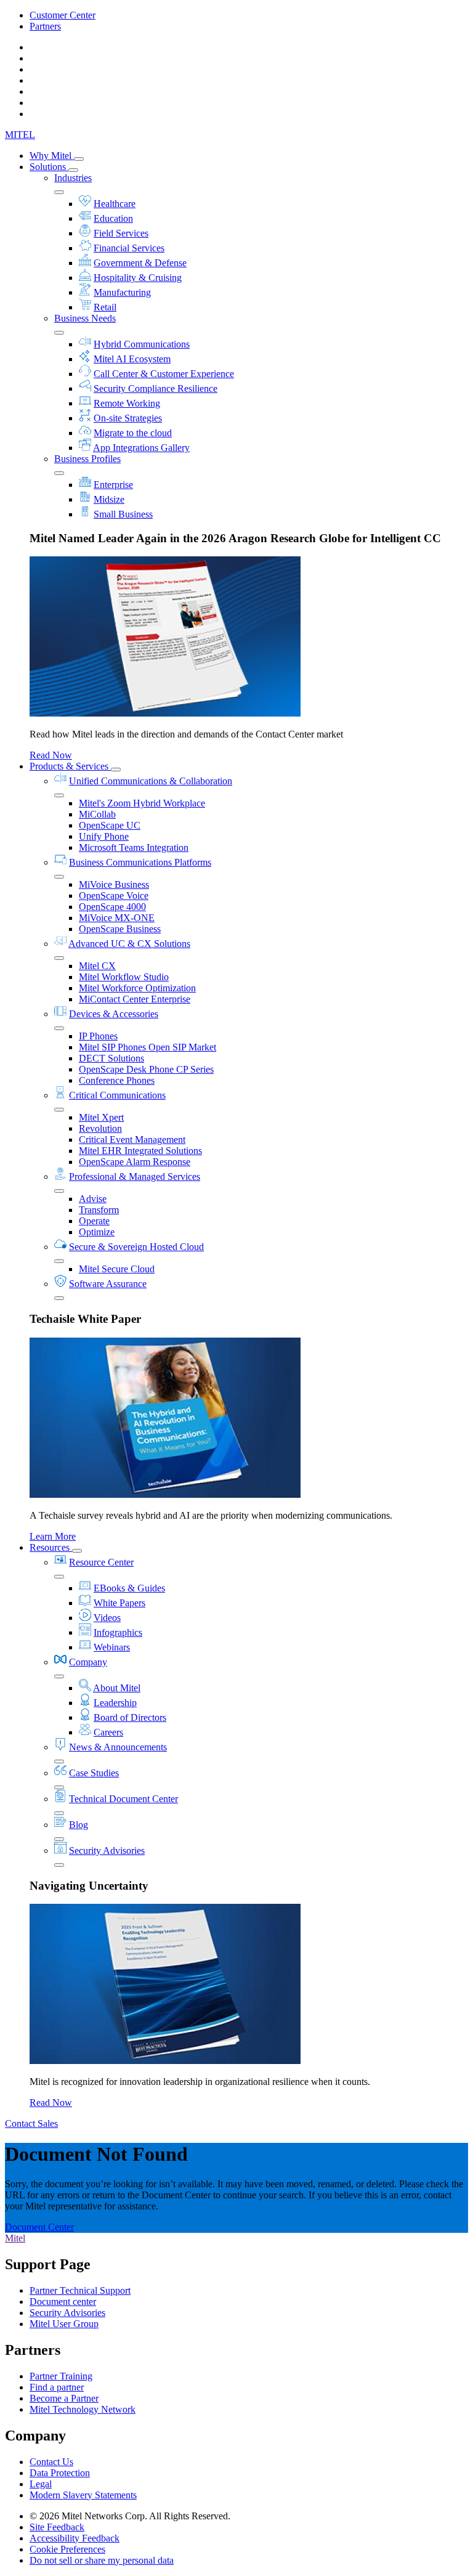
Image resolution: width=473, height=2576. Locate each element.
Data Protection (60, 2473)
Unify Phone (104, 836)
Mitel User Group (64, 2324)
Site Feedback (57, 2527)
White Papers (119, 1603)
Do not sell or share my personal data (102, 2560)
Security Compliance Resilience (156, 388)
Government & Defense (140, 263)
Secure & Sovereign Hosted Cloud (136, 1247)
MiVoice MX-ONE (117, 918)
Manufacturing (122, 292)
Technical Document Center (123, 1799)
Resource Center (101, 1562)
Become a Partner (64, 2398)
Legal (41, 2484)
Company (88, 1662)
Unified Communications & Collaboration (151, 781)
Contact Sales (31, 2123)
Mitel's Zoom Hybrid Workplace (142, 803)
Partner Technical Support (80, 2290)
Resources (51, 1547)
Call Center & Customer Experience (164, 374)
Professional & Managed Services (135, 1176)
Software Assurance (108, 1284)
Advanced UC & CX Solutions (129, 944)
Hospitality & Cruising (138, 278)
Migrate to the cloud (133, 433)
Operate (94, 1221)
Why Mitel (52, 156)
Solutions (49, 167)
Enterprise (113, 485)
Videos (107, 1618)
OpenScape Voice (114, 896)
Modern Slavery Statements (83, 2495)
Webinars (112, 1647)
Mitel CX (97, 966)
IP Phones (98, 1036)
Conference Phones (117, 1080)
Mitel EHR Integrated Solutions (140, 1151)
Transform (99, 1210)
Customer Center (63, 15)
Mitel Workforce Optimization (137, 988)
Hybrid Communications (142, 344)
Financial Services (129, 248)
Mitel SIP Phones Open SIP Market (148, 1047)
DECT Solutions (111, 1058)
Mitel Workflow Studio (124, 977)
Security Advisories (107, 1851)
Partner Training (61, 2376)
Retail (105, 307)
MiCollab (97, 814)
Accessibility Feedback (75, 2538)
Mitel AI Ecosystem (132, 359)
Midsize (109, 499)
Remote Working (127, 403)
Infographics (118, 1632)
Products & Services (70, 766)
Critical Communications (117, 1095)
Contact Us (51, 2462)
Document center (63, 2302)
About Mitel (117, 1688)
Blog (79, 1825)
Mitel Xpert (101, 1117)
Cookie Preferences (67, 2549)
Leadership (115, 1703)
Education (113, 218)
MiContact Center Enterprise (135, 999)
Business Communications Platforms (140, 862)
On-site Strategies (128, 418)
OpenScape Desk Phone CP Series (146, 1069)
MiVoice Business (114, 884)
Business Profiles (87, 459)
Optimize (97, 1232)
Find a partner (57, 2387)
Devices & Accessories (114, 1014)
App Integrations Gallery (141, 448)
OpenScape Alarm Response (135, 1162)
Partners (45, 26)
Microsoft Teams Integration (134, 847)
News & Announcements (118, 1747)
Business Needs (85, 318)
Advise (93, 1199)
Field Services (121, 233)
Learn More (53, 1536)
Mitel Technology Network (83, 2409)
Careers (108, 1732)
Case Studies (94, 1773)
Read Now (51, 755)
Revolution (100, 1128)
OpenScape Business (120, 929)
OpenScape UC (110, 825)
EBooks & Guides (129, 1588)
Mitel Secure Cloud (117, 1269)
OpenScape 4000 (112, 907)
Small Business (123, 514)
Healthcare (115, 204)
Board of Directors (130, 1717)
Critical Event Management (132, 1140)
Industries (73, 178)
